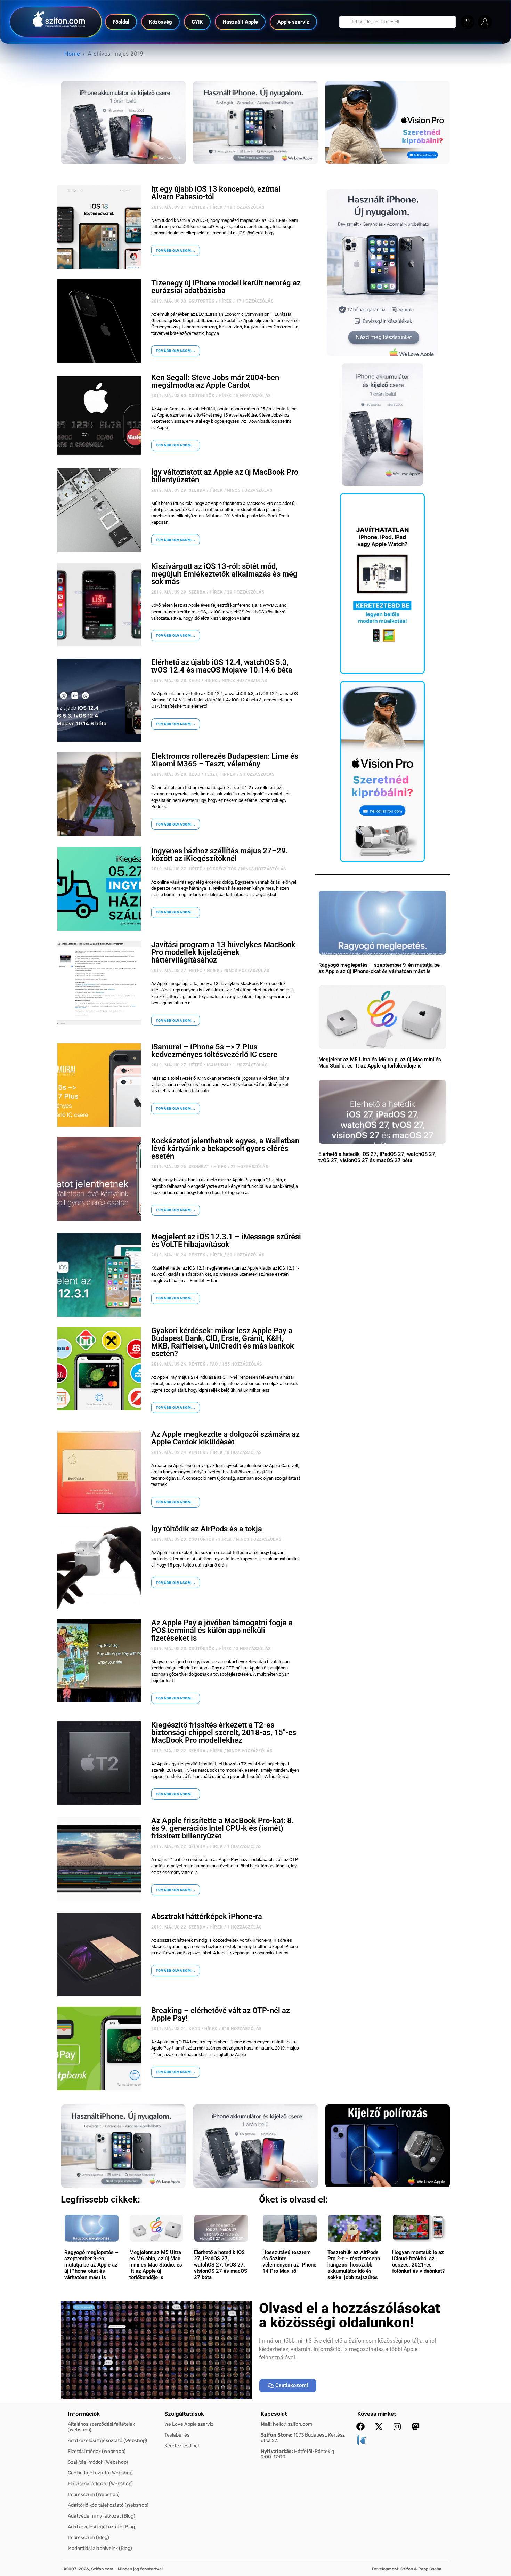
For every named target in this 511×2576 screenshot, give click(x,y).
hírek (216, 207)
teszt (211, 774)
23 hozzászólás (249, 1167)
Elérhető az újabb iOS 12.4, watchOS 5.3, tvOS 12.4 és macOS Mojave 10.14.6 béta (222, 666)
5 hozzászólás (253, 396)
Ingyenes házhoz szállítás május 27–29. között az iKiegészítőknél (220, 855)
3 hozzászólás (253, 1649)
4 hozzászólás (242, 2217)
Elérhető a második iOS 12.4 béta (208, 2104)
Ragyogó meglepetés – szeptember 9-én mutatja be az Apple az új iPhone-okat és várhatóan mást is (379, 968)
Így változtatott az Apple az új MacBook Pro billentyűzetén (225, 476)
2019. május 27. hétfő (177, 869)
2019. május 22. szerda (178, 1751)
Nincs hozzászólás (250, 490)
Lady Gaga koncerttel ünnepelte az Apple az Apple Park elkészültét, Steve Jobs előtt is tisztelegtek (226, 2300)
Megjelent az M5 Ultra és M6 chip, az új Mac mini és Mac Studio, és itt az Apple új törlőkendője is (380, 1063)
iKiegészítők (222, 869)
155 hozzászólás (242, 1364)
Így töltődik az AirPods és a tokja (207, 1529)
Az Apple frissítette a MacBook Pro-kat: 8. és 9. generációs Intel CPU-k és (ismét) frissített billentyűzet (222, 1828)
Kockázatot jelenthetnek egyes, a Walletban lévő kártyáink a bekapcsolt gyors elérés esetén (225, 1148)
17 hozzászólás (255, 301)
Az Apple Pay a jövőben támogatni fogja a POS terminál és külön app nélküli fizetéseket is (222, 1630)
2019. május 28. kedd (176, 681)
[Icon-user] (485, 22)
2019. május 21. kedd (176, 2029)
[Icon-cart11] (468, 22)
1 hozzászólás (250, 1065)
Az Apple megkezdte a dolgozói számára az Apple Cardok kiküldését (225, 1438)
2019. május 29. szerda (178, 490)
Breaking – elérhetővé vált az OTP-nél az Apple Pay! (221, 2014)
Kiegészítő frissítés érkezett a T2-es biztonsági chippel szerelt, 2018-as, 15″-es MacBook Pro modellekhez (224, 1733)
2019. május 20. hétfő (177, 2115)
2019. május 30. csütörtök (183, 301)
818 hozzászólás (242, 2029)
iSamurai (218, 1065)
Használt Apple (240, 22)
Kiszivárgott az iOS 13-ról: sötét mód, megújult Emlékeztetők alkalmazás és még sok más (224, 574)
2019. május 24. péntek (178, 1255)
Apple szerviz (293, 22)
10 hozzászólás (249, 2414)
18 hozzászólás (246, 207)
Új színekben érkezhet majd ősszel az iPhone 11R (215, 2202)
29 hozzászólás (246, 592)
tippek (228, 774)
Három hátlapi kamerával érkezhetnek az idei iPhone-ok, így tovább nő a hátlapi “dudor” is (221, 2396)
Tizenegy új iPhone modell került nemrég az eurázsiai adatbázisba (226, 287)
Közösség (160, 22)
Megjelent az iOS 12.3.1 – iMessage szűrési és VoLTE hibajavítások (226, 1241)
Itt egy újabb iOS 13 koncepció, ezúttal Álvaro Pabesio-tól (216, 193)
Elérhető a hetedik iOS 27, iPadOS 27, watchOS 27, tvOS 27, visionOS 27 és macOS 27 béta (378, 1157)
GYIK (197, 22)
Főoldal (121, 22)
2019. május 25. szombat (180, 1167)
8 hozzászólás (244, 1452)
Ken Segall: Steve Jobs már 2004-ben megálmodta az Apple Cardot (215, 381)
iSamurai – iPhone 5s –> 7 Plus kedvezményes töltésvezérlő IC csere (214, 1051)
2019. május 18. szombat (180, 2414)
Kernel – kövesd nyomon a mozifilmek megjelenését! (216, 2488)
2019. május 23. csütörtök (183, 1539)
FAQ (214, 1364)
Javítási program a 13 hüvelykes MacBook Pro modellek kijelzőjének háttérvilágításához (223, 952)
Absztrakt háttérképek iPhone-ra (207, 1917)
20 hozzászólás (246, 1255)
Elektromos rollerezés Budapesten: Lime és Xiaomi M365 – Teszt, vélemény (225, 760)
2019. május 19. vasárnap (182, 2318)
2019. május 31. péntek (178, 207)
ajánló (222, 2502)
